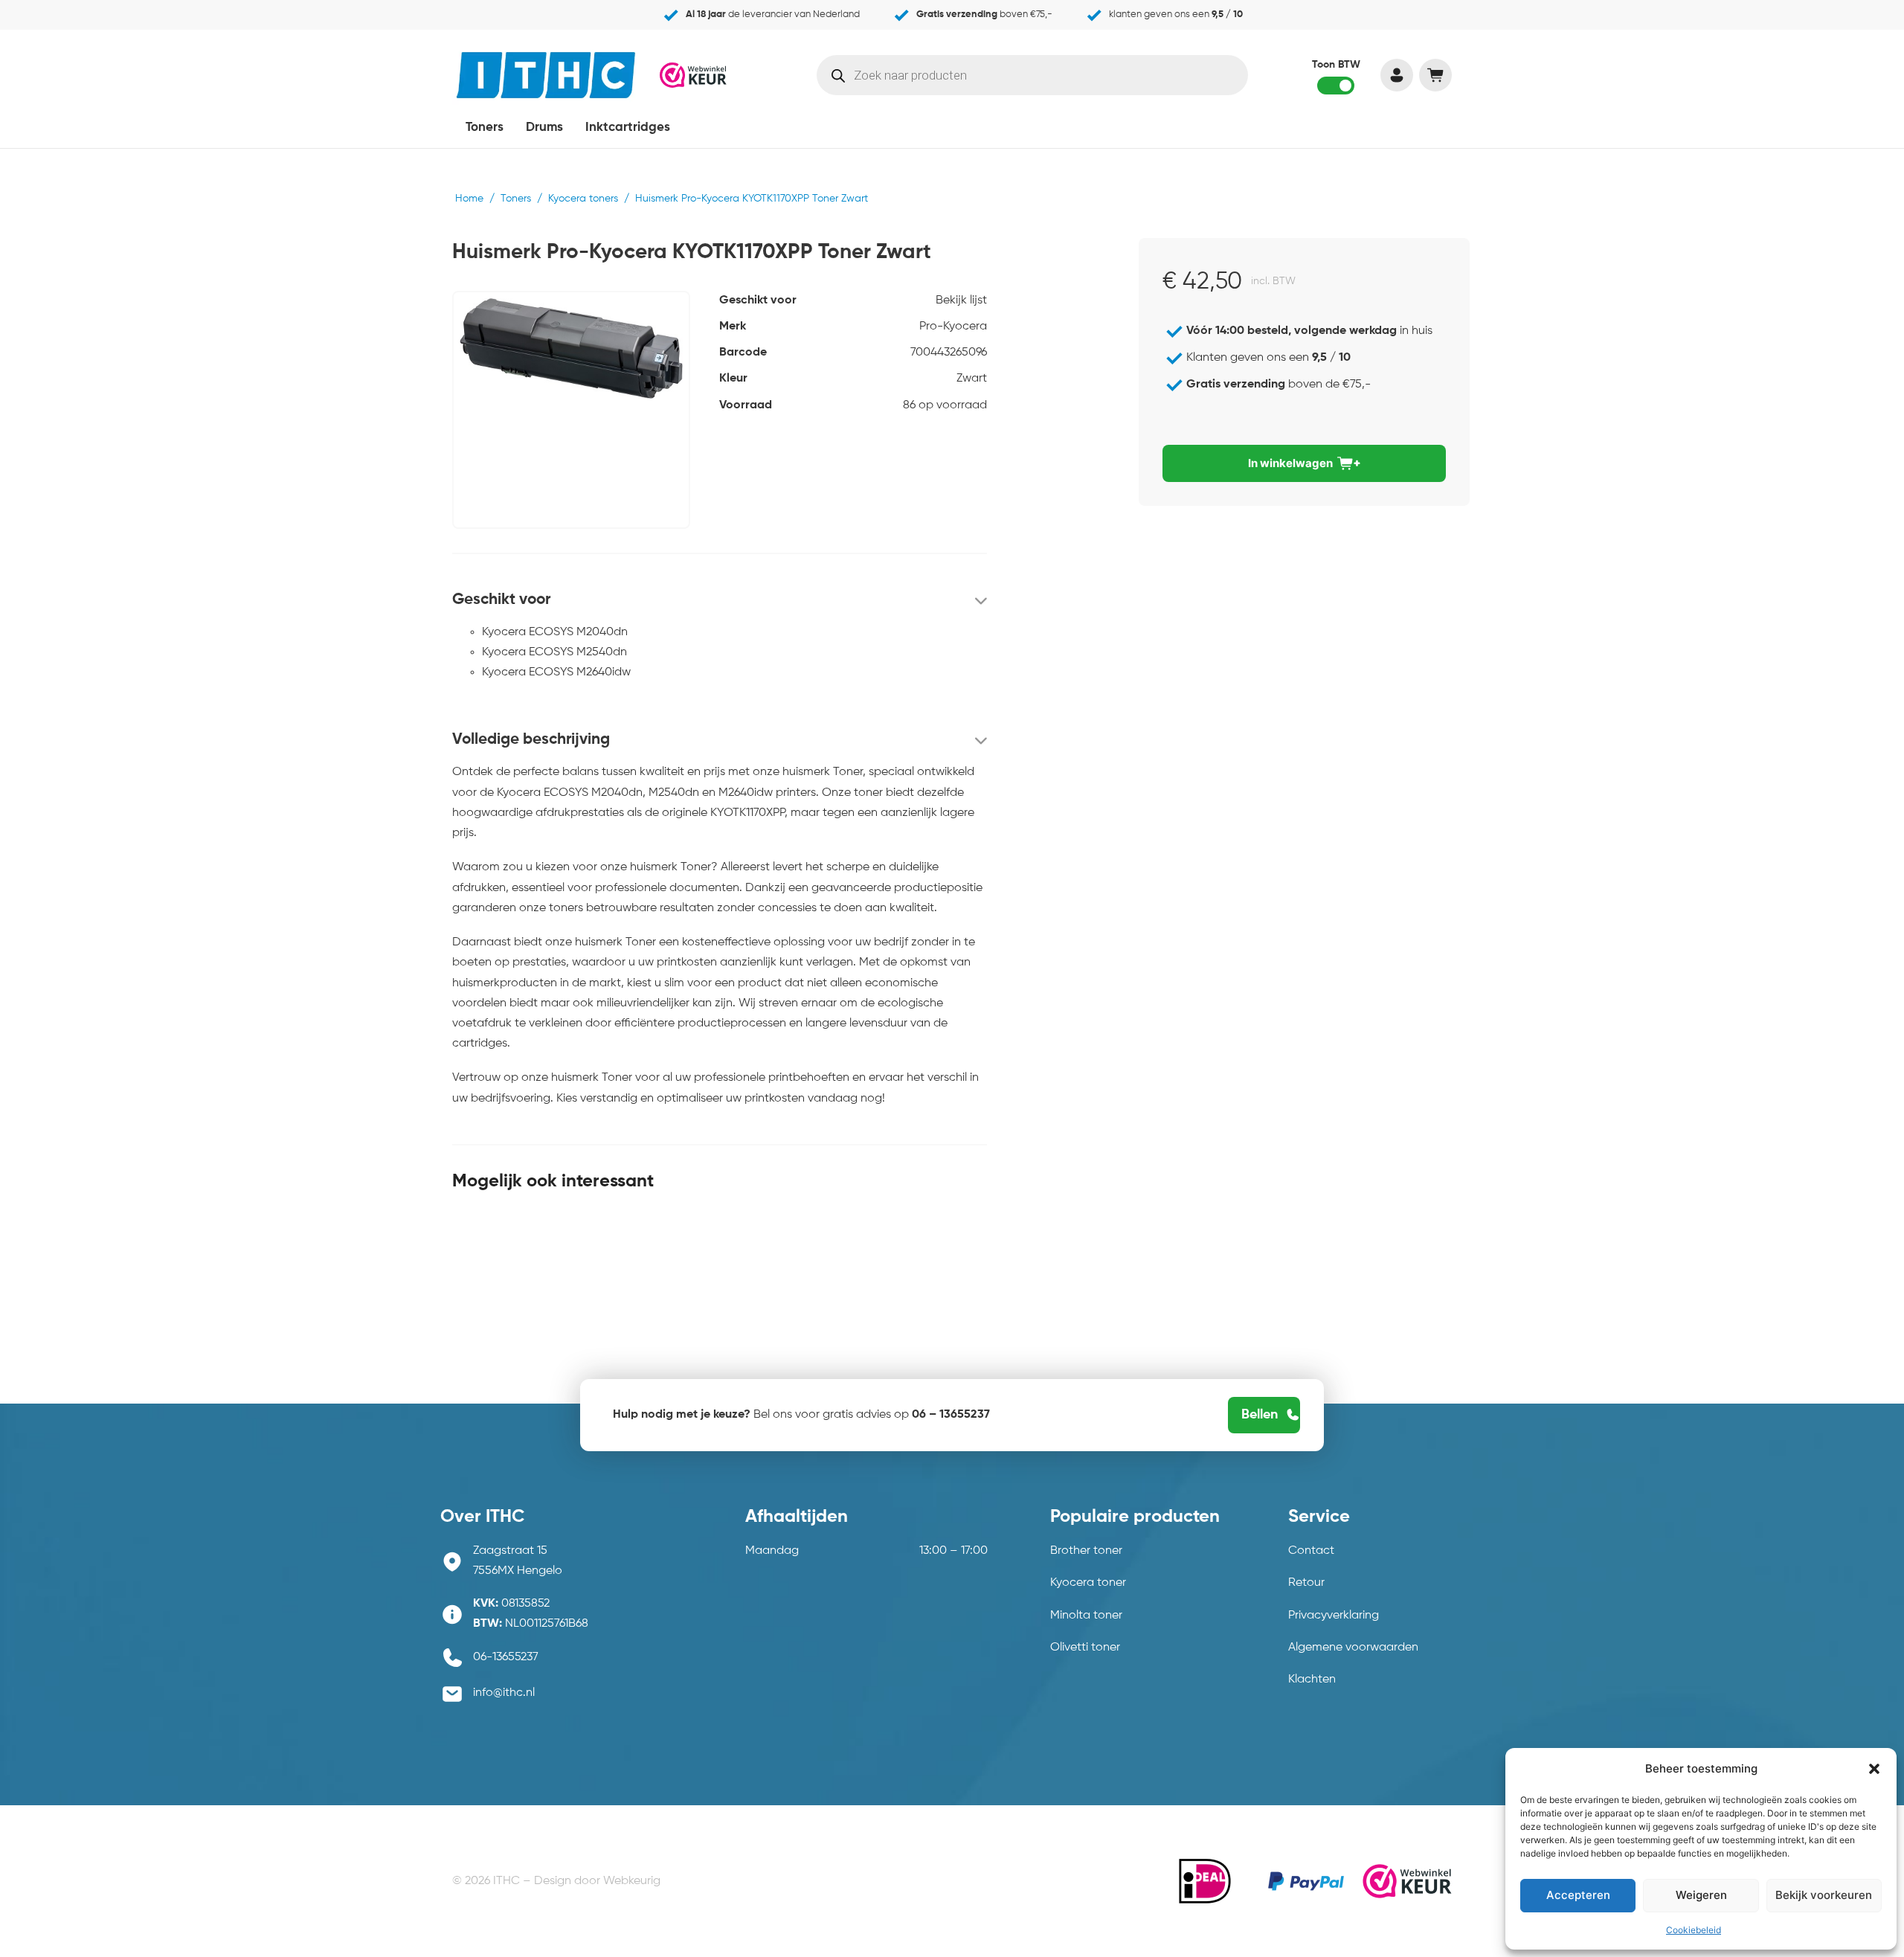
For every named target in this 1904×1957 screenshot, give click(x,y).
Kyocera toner (1088, 1583)
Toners (485, 128)
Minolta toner (1086, 1616)
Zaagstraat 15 (510, 1551)
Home (469, 199)
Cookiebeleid (1694, 1930)
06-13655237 (506, 1657)
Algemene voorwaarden (1353, 1648)
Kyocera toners (583, 199)
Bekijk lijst (961, 301)
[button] (1874, 1769)
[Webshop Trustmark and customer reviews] (693, 74)
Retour (1306, 1583)
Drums (544, 128)
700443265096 (949, 353)
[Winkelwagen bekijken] (1435, 75)
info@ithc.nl (504, 1693)
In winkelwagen (1290, 463)
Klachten (1312, 1680)
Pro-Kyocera (953, 327)
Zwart (972, 379)
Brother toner (1086, 1551)
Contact (1311, 1551)
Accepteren (1578, 1895)
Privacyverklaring (1334, 1616)
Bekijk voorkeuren (1824, 1895)
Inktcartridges (628, 128)
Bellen (1260, 1415)
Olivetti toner (1085, 1648)
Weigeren (1701, 1895)
